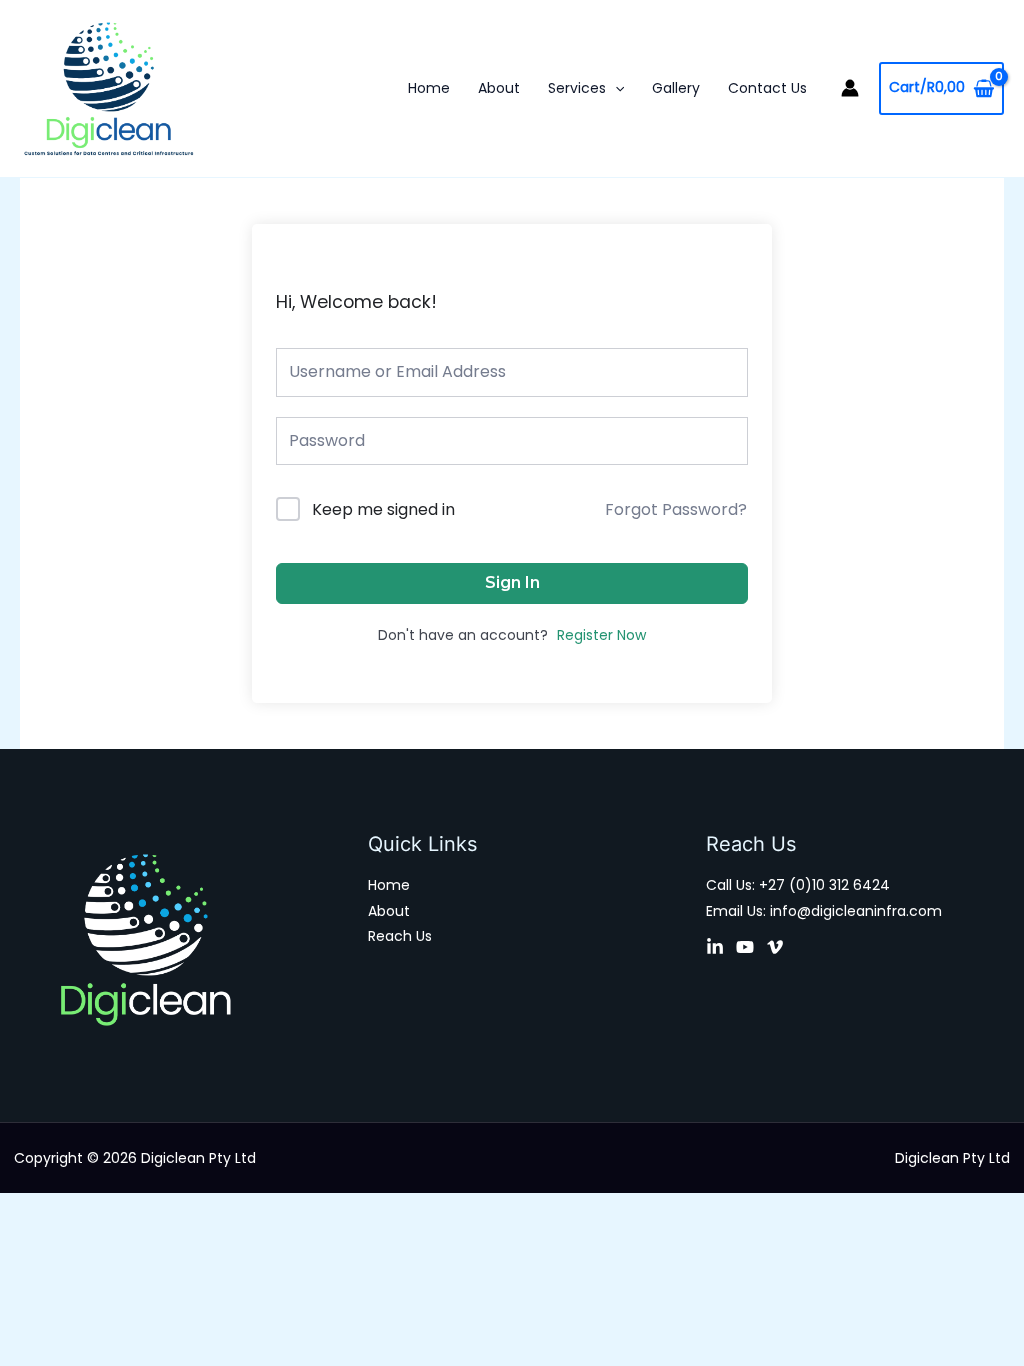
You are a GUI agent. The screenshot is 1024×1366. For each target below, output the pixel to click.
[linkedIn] (715, 947)
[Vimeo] (775, 947)
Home (429, 88)
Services (577, 88)
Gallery (676, 88)
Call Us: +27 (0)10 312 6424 (798, 885)
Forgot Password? (676, 509)
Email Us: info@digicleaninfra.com (824, 911)
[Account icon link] (850, 88)
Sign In (512, 582)
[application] (615, 88)
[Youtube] (745, 947)
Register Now (601, 635)
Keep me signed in (383, 509)
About (499, 88)
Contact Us (767, 88)
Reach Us (400, 936)
